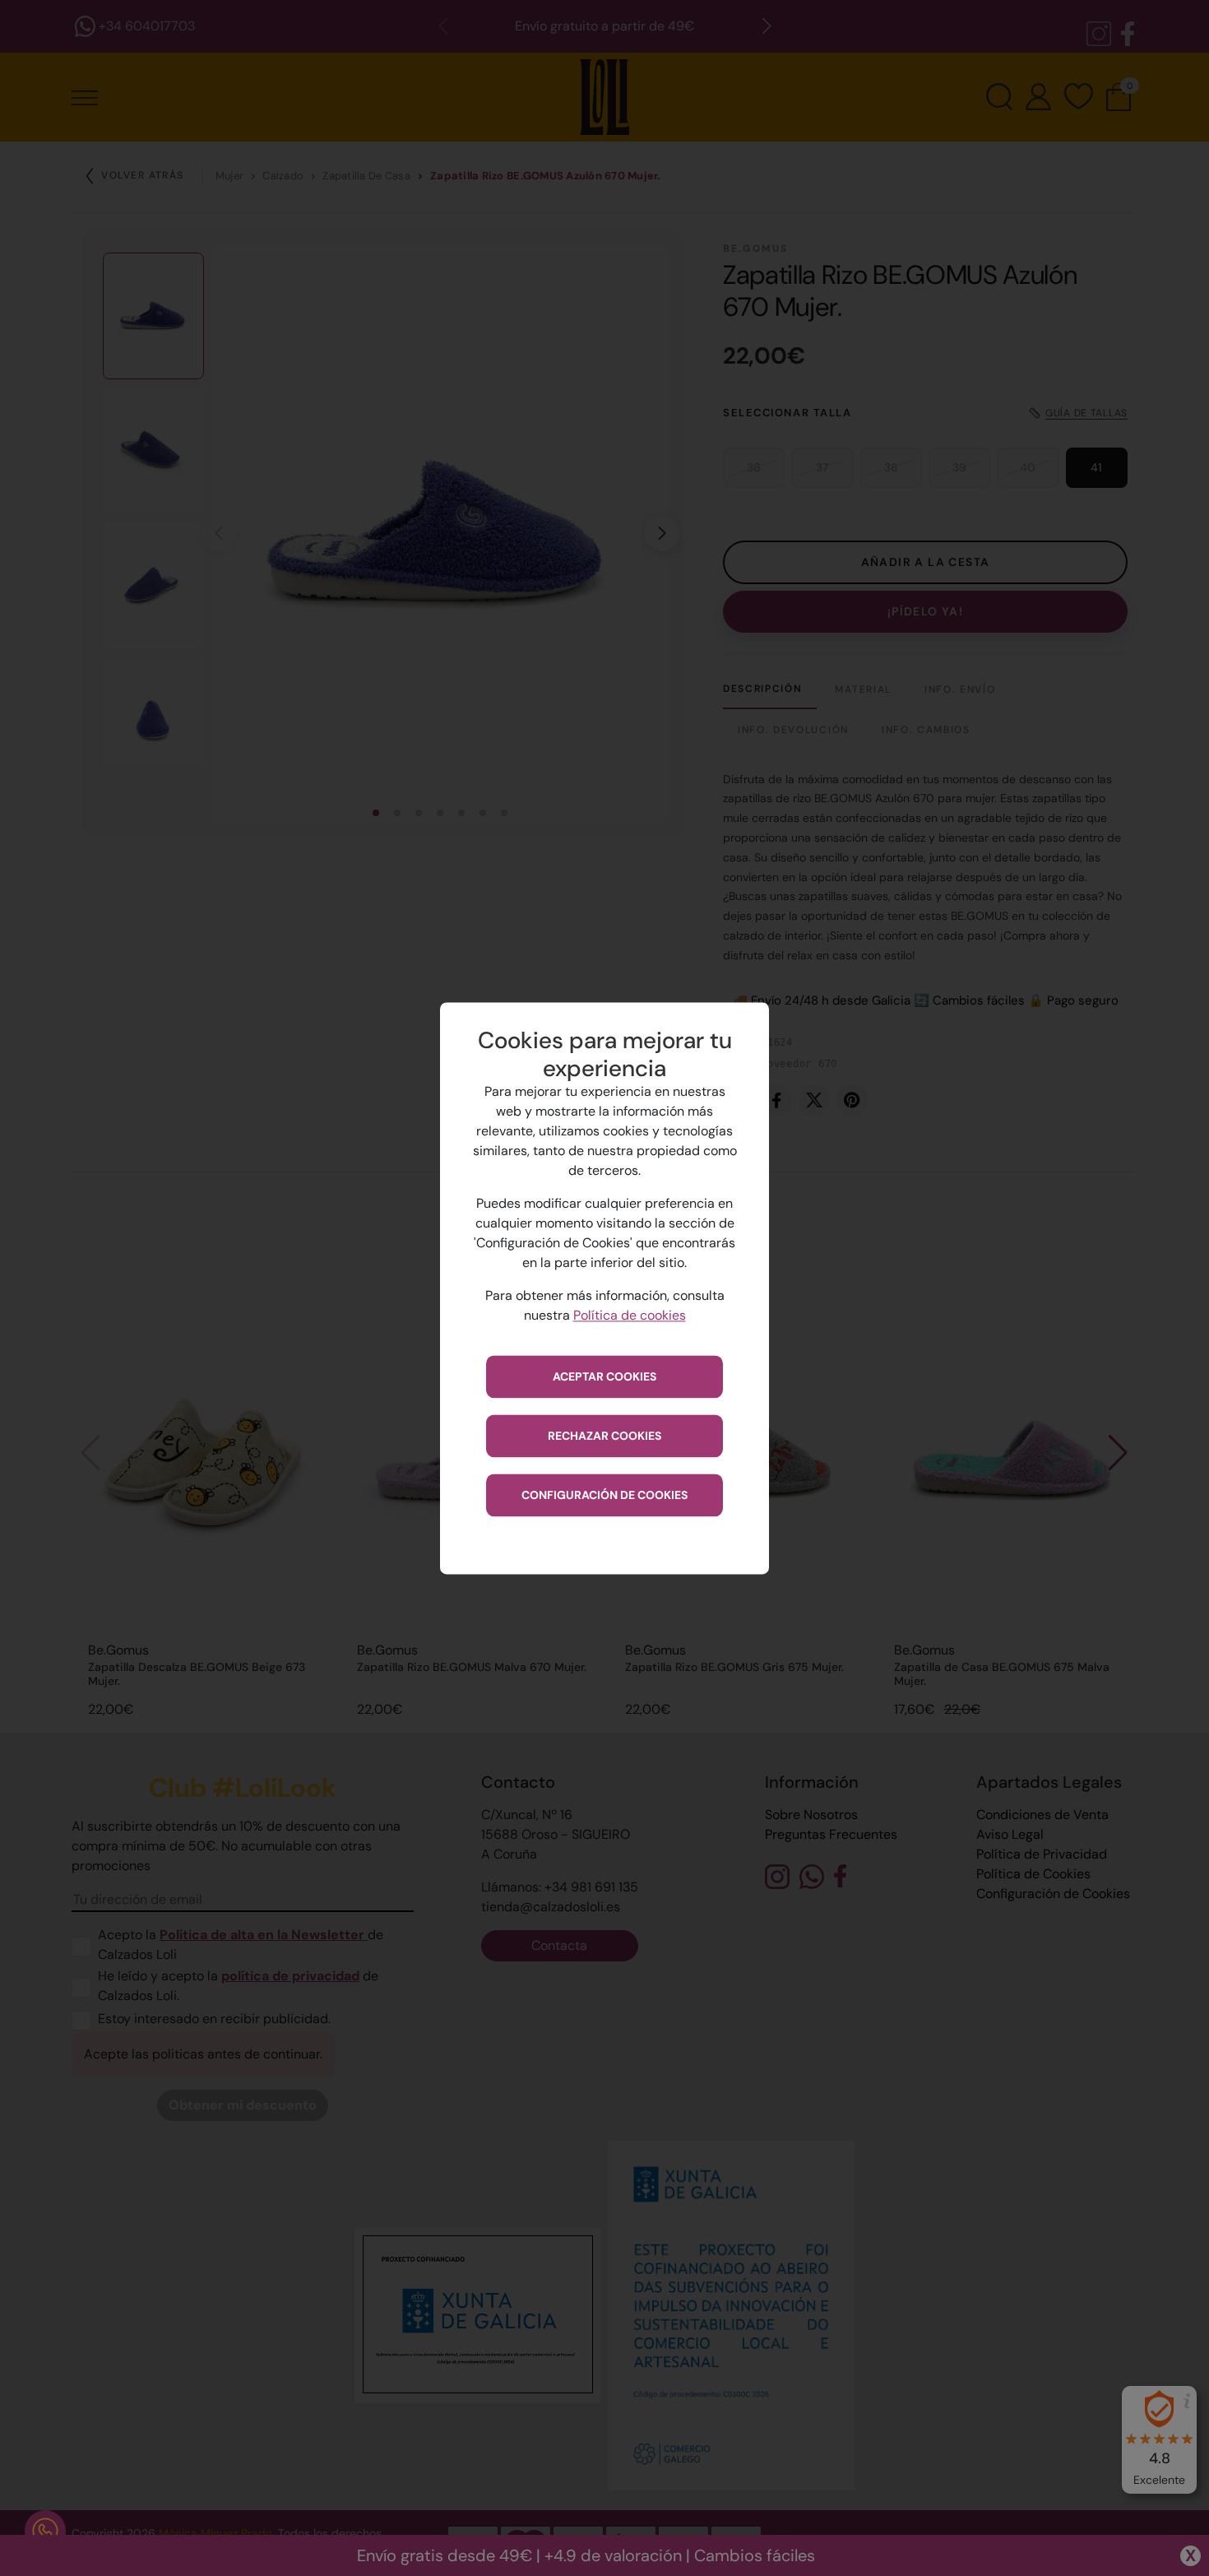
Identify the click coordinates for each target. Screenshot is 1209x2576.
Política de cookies (630, 1315)
